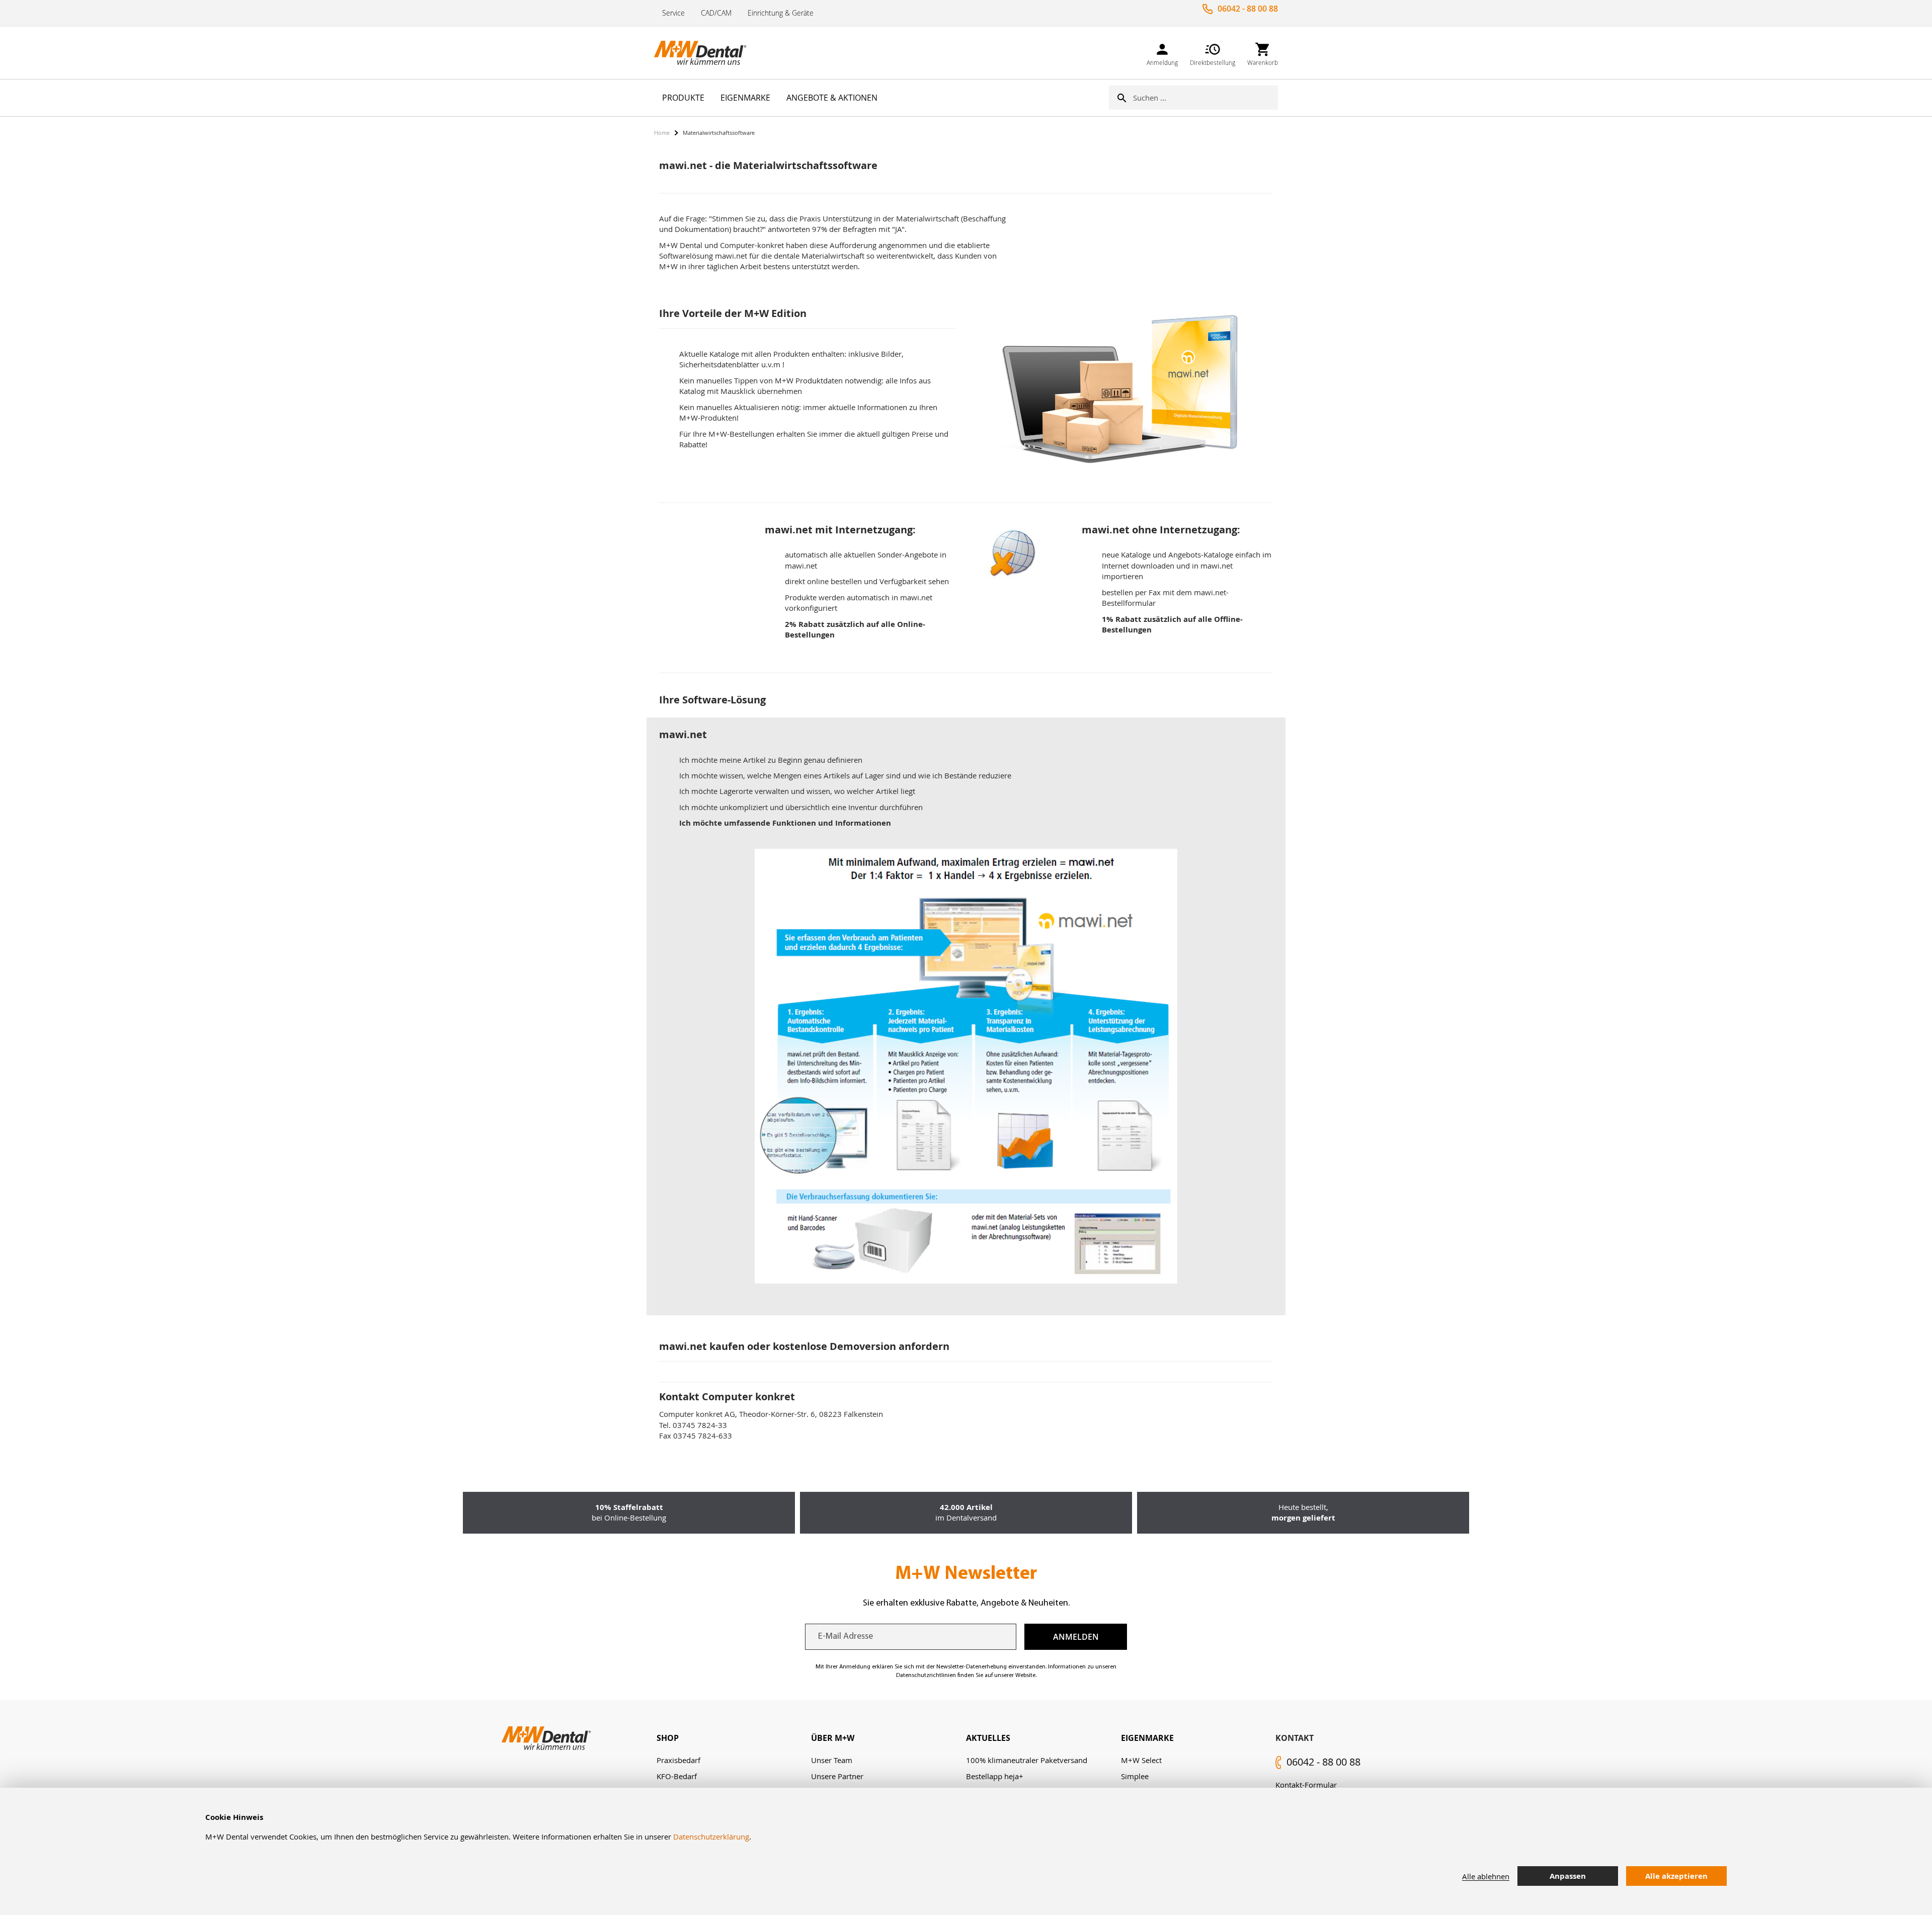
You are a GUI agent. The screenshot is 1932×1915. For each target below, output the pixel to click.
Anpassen (1568, 1876)
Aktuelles (988, 1738)
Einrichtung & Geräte (781, 13)
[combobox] (1205, 98)
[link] (1162, 53)
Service (673, 13)
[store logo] (704, 53)
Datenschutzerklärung (711, 1837)
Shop (668, 1738)
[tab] (734, 1738)
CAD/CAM (716, 13)
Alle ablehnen (1486, 1876)
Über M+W (833, 1738)
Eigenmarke (1147, 1738)
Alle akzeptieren (1676, 1876)
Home (662, 133)
